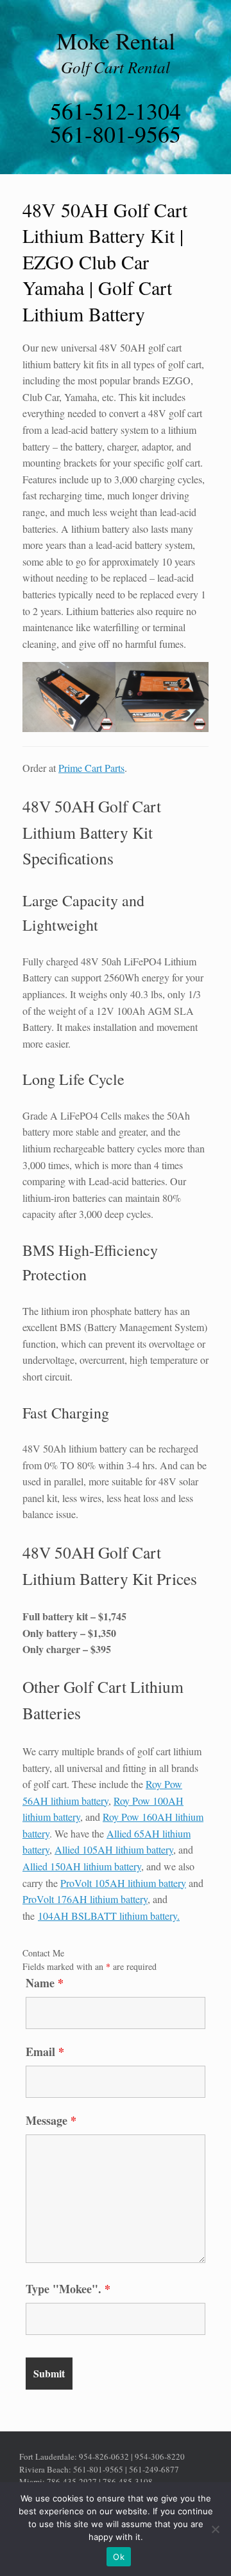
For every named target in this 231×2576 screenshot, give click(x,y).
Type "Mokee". (68, 2289)
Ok (119, 2557)
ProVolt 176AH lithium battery (85, 1899)
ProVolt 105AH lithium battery (123, 1883)
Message (51, 2120)
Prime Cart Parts (91, 768)
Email (45, 2052)
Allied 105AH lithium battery (114, 1849)
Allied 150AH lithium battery (82, 1866)
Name (45, 1983)
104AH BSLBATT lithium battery (107, 1916)
